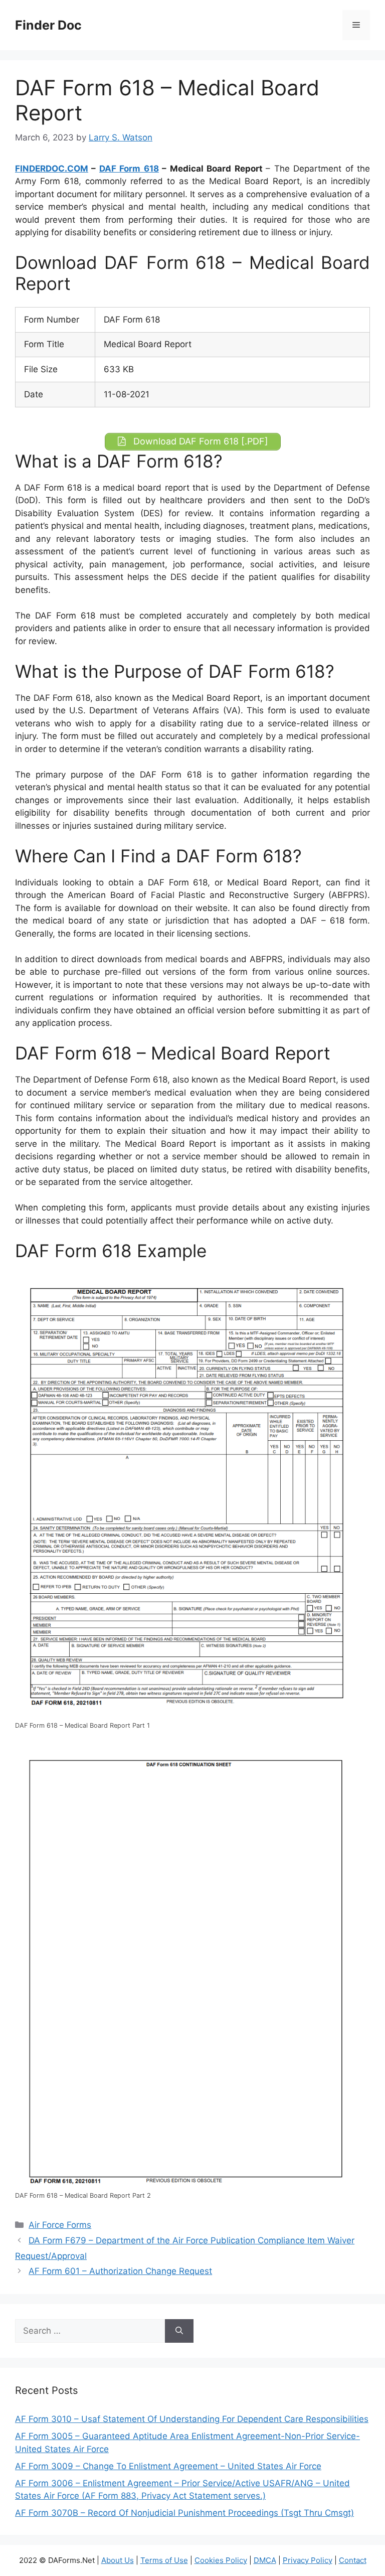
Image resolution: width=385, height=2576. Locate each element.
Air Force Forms (60, 2225)
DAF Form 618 (129, 169)
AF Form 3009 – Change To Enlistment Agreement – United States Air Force (168, 2466)
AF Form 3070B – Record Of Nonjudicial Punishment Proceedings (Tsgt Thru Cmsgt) (184, 2513)
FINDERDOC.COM (52, 169)
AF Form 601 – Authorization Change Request (120, 2271)
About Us (118, 2560)
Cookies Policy (221, 2560)
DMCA (265, 2560)
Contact (353, 2560)
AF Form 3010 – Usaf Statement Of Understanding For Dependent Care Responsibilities (192, 2419)
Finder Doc (48, 25)
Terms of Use (164, 2560)
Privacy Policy (308, 2560)
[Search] (179, 2331)
